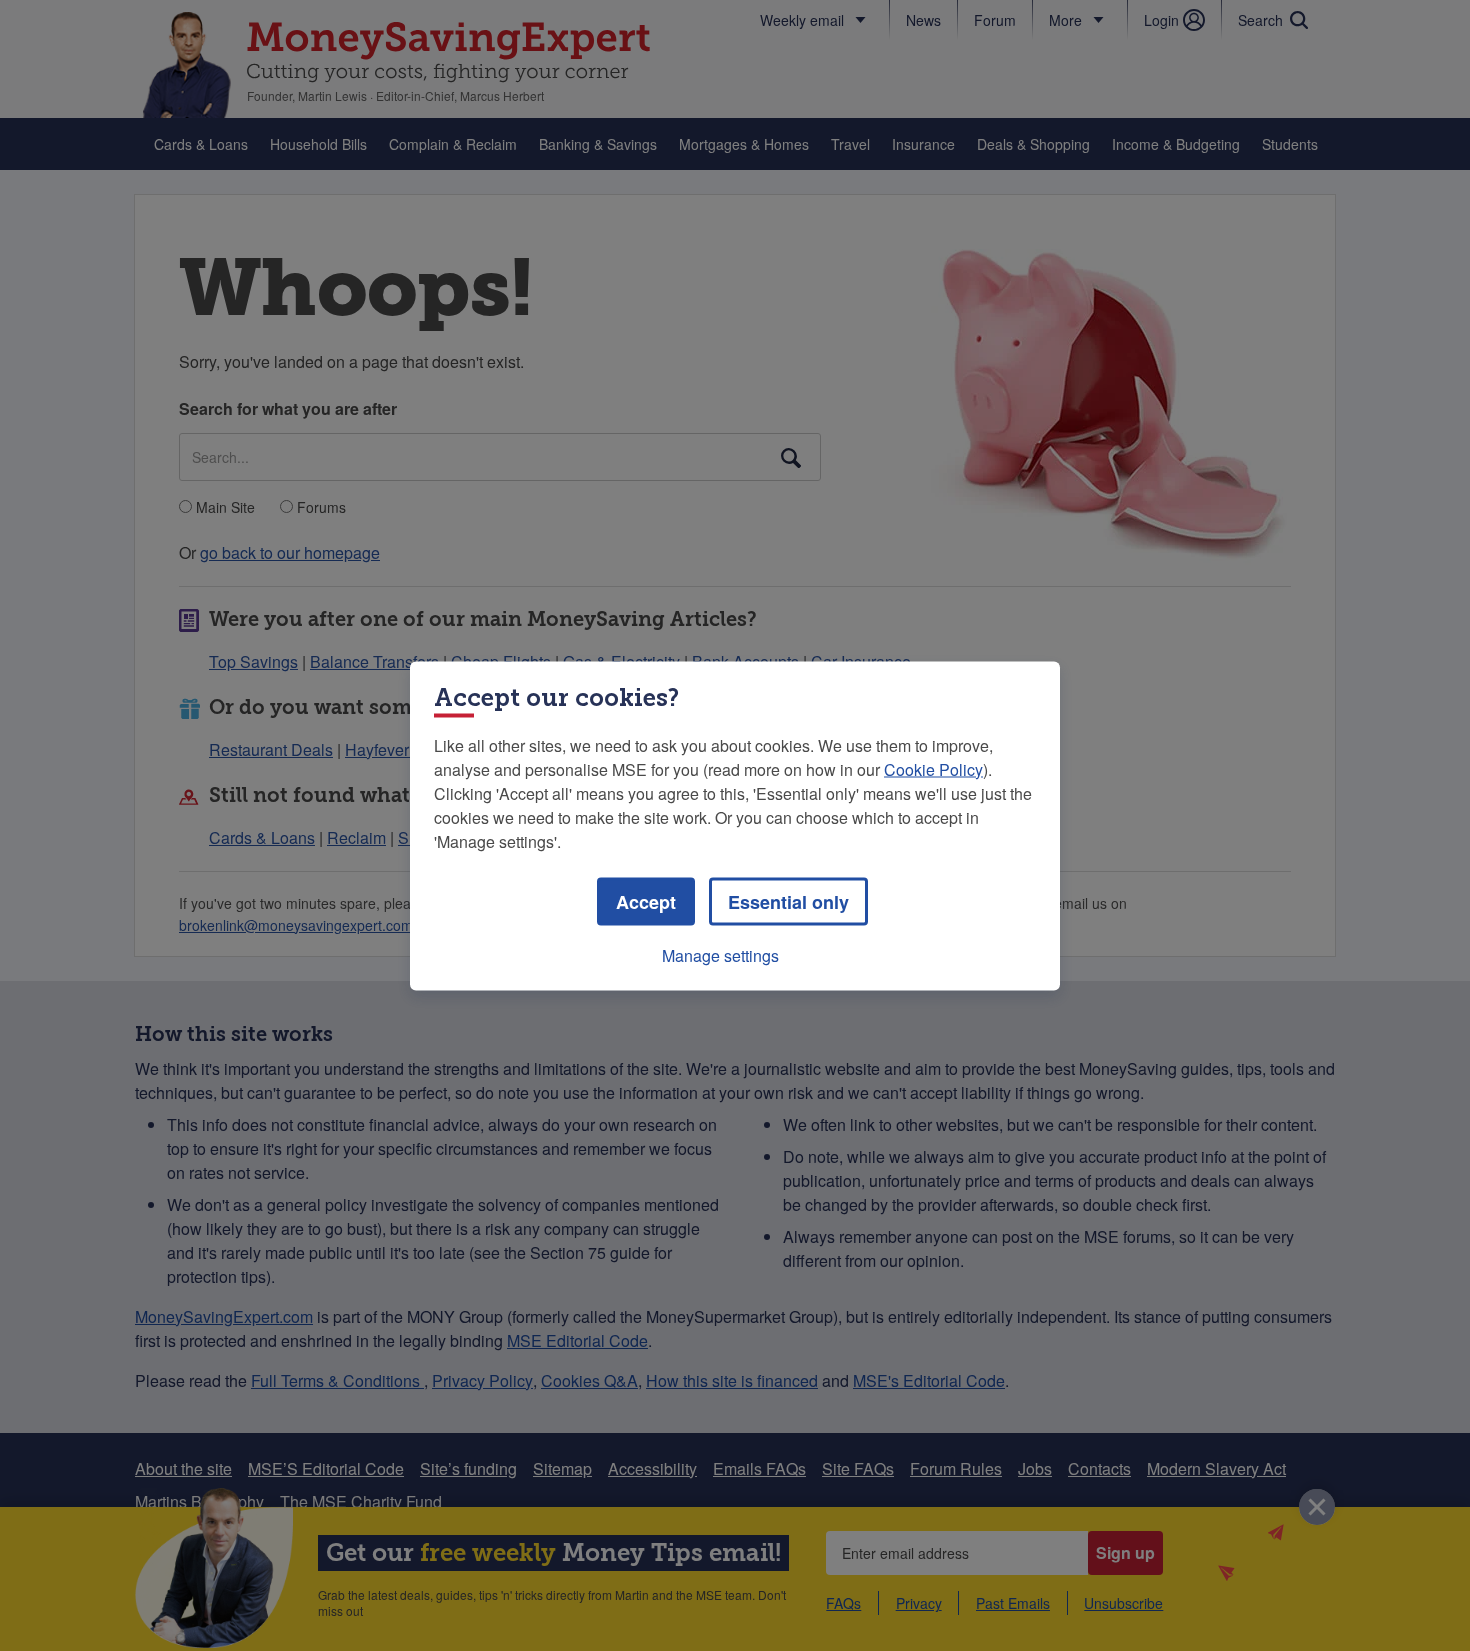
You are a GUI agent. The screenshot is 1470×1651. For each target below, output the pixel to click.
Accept (646, 901)
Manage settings (720, 954)
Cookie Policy (933, 768)
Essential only (788, 901)
